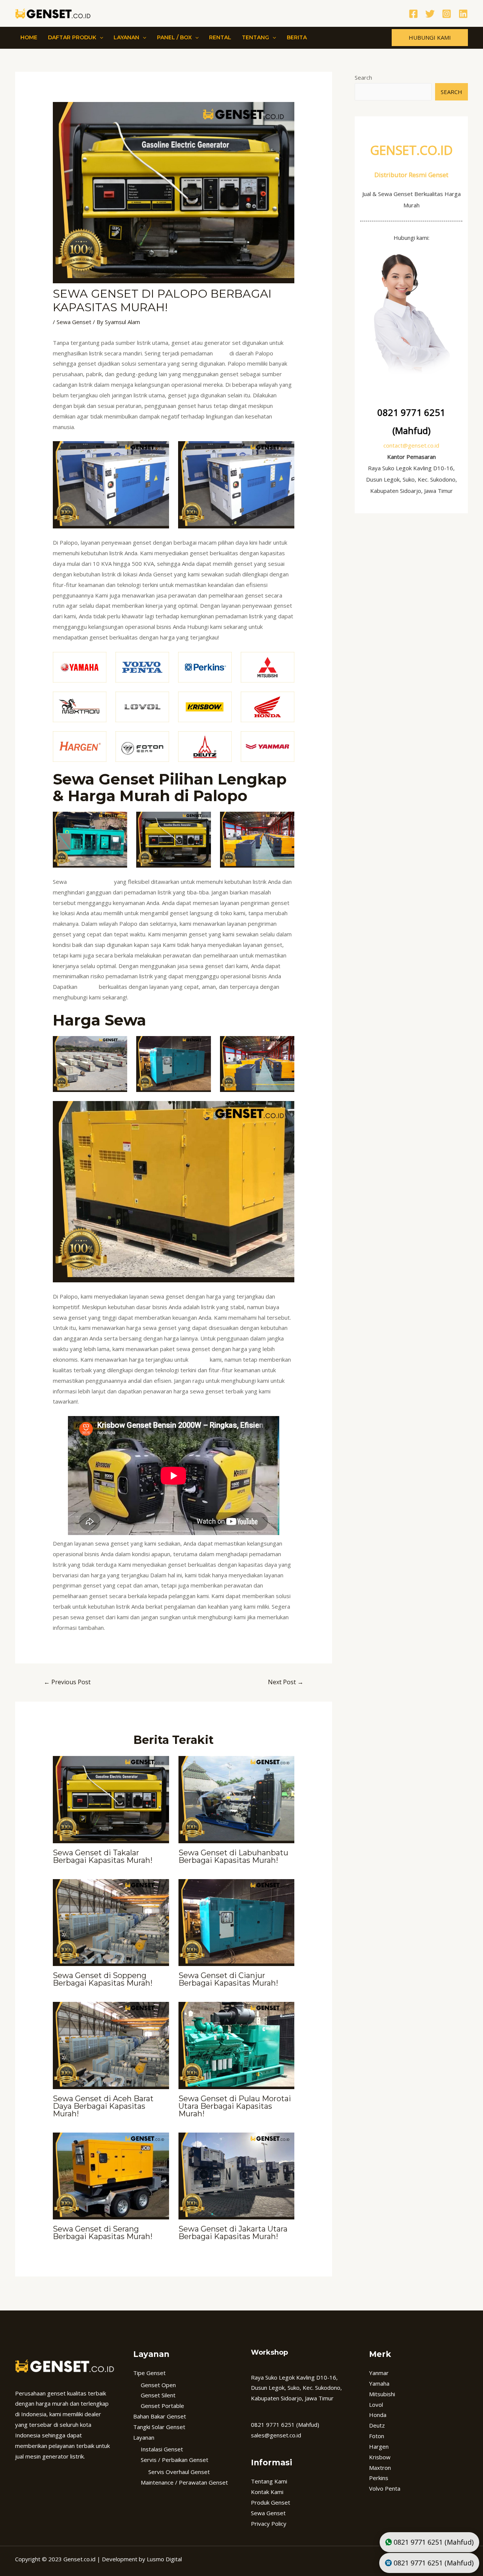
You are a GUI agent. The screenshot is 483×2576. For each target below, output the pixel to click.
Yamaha (379, 2383)
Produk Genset (271, 2502)
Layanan (126, 37)
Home (29, 37)
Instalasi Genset (162, 2449)
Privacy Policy (269, 2523)
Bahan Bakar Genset (160, 2416)
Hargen (379, 2446)
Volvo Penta (385, 2488)
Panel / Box (174, 37)
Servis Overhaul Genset (179, 2472)
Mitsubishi (382, 2394)
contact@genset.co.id (411, 445)
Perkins (379, 2478)
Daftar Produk (72, 37)
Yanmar (379, 2373)
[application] (100, 37)
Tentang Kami (269, 2481)
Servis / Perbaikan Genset (175, 2460)
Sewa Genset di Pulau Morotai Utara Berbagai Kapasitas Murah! (235, 2106)
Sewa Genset (74, 322)
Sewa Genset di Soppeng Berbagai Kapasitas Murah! (103, 1979)
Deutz (377, 2425)
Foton (377, 2436)
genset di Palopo (90, 882)
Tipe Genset (149, 2373)
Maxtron (380, 2468)
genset (88, 987)
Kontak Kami (267, 2492)
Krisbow (380, 2457)
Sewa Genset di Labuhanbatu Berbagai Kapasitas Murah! (233, 1856)
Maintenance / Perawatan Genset (184, 2482)
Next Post (286, 1682)
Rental (220, 37)
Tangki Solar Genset (159, 2427)
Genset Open (158, 2385)
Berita (297, 37)
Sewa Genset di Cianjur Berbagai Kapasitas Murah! (228, 1979)
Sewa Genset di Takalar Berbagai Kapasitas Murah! (103, 1856)
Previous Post (67, 1682)
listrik (221, 353)
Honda (378, 2415)
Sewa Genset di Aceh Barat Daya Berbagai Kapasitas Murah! (103, 2106)
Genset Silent (158, 2395)
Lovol (376, 2405)
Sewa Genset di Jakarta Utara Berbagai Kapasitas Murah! (233, 2233)
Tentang (255, 37)
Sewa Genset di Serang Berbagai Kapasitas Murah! (103, 2233)
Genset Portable (162, 2406)
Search (363, 77)
